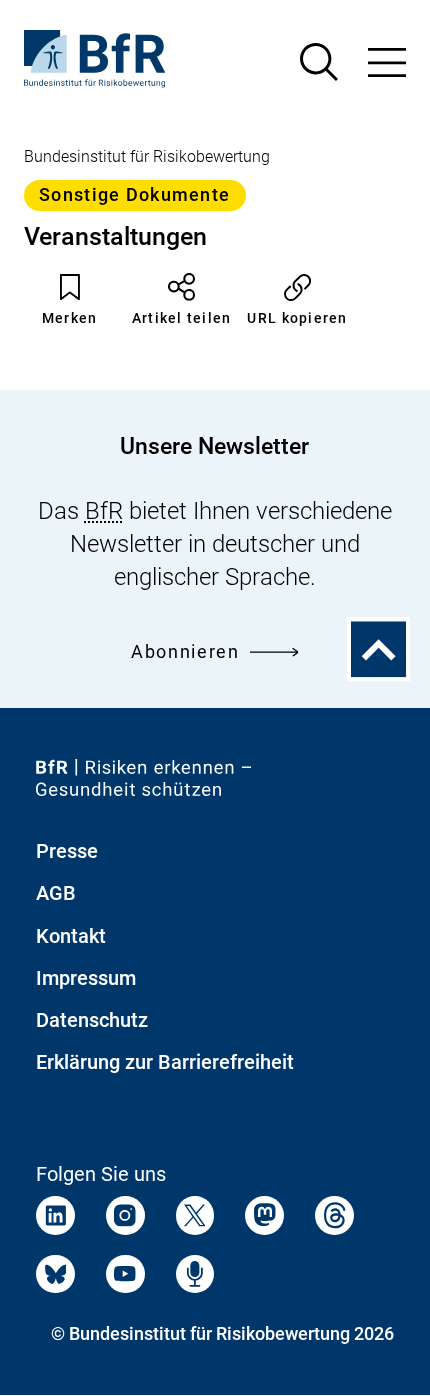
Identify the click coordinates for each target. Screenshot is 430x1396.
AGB (56, 893)
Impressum (86, 978)
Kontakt (71, 936)
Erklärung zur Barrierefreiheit (165, 1062)
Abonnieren (185, 651)
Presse (67, 851)
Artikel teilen (182, 318)
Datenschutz (92, 1020)
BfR (104, 510)
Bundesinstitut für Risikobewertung (147, 156)
